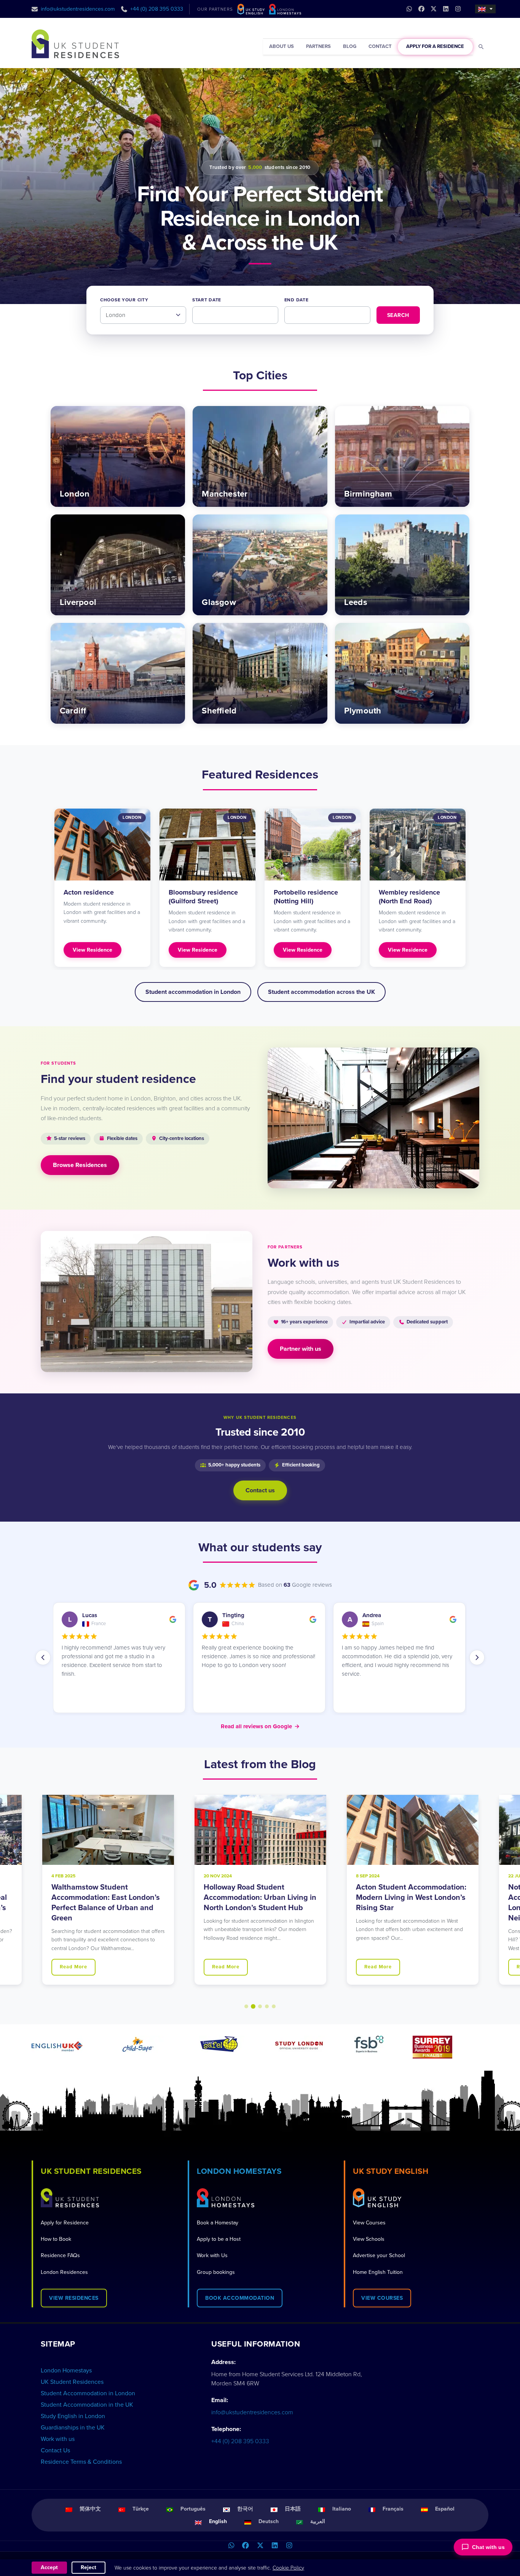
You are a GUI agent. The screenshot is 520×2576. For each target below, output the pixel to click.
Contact (380, 46)
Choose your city (124, 300)
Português (193, 2509)
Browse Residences (80, 1165)
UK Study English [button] (391, 2171)
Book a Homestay (218, 2223)
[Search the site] (481, 47)
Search (398, 315)
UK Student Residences (72, 2382)
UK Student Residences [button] (91, 2171)
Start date (207, 300)
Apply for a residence (435, 46)
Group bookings (216, 2272)
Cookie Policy (288, 2568)
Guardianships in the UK (73, 2428)
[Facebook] (246, 2546)
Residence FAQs (60, 2255)
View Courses (369, 2223)
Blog (350, 46)
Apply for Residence (65, 2223)
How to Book (56, 2239)
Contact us (260, 1490)
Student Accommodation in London (88, 2393)
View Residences (74, 2298)
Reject (89, 2567)
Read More (73, 1967)
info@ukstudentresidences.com (78, 9)
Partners (318, 46)
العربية (318, 2521)
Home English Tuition (378, 2272)
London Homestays (66, 2371)
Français (393, 2509)
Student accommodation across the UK (321, 992)
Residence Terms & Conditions (81, 2462)
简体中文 (90, 2509)
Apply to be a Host (219, 2239)
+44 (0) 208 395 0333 (157, 9)
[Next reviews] (477, 1657)
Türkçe (141, 2509)
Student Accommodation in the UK (87, 2405)
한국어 (245, 2509)
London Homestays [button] (239, 2171)
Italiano (342, 2509)
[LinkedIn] (274, 2546)
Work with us (58, 2439)
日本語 (293, 2509)
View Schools (369, 2239)
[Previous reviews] (43, 1657)
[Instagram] (289, 2546)
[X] (260, 2546)
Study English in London (73, 2416)
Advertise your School (379, 2255)
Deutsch (269, 2521)
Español (445, 2509)
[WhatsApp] (231, 2546)
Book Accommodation (240, 2298)
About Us (282, 46)
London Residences (64, 2272)
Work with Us (212, 2255)
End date (297, 300)
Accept (49, 2567)
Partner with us (301, 1349)
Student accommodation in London (193, 992)
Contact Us (55, 2450)
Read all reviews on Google (260, 1726)
